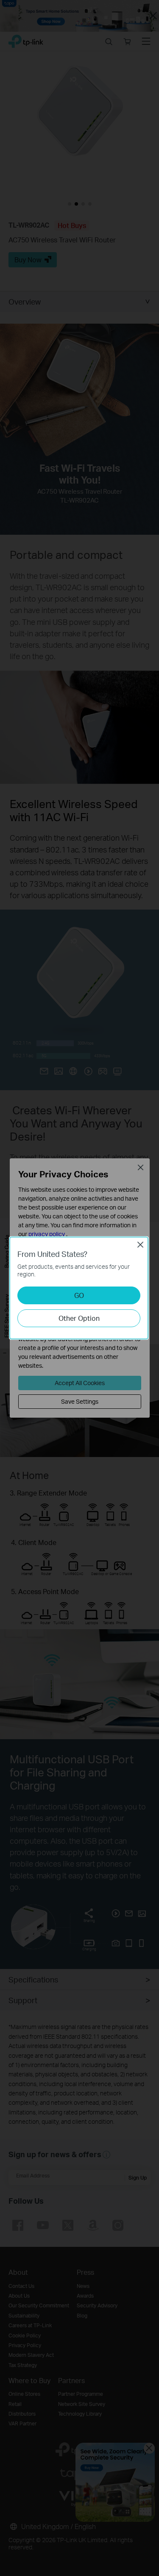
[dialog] (79, 1288)
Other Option (79, 1318)
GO (79, 1295)
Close (140, 1245)
